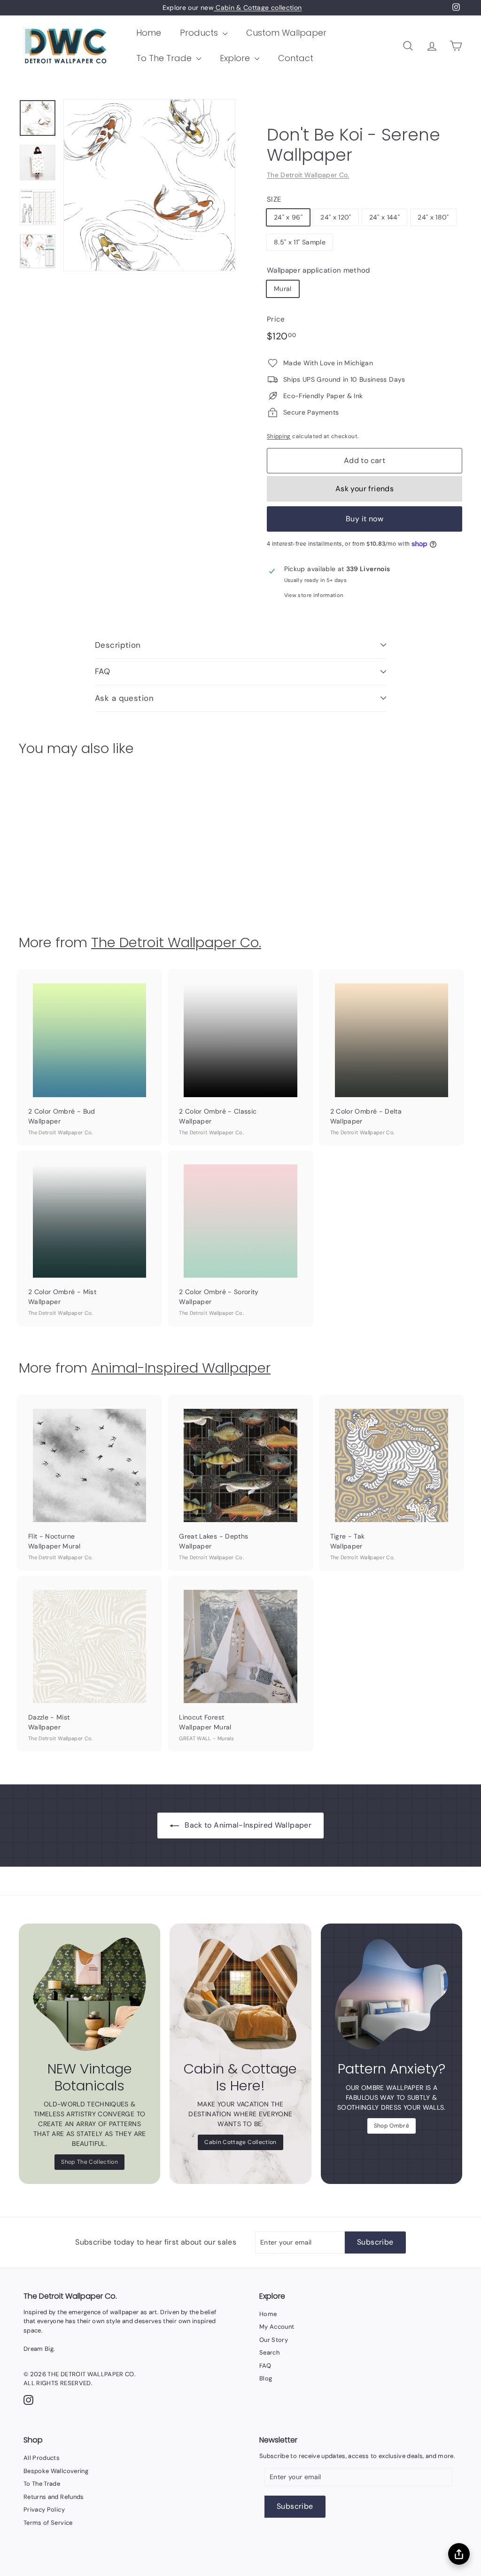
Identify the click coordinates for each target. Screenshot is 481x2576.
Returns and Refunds (54, 2497)
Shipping (279, 436)
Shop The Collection (89, 2162)
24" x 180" (433, 217)
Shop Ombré (392, 2126)
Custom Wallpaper (286, 33)
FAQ (102, 671)
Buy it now (365, 519)
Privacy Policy (44, 2509)
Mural (283, 289)
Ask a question (124, 698)
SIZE (274, 199)
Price (276, 319)
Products (200, 33)
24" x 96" (288, 217)
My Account (277, 2327)
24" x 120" (336, 217)
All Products (42, 2458)
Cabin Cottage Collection (240, 2142)
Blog (266, 2378)
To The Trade (165, 58)
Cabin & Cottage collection (258, 8)
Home (149, 33)
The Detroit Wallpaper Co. (308, 175)
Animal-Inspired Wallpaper (181, 1368)
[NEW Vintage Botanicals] (89, 1994)
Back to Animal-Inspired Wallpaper (248, 1825)
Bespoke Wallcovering (56, 2471)
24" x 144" (385, 217)
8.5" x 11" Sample (300, 242)
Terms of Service (48, 2523)
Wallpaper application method (318, 270)
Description (118, 645)
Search (269, 2352)
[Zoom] (149, 185)
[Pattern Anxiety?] (392, 1994)
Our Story (274, 2340)
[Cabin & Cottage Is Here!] (240, 1994)
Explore (236, 58)
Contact (296, 58)
